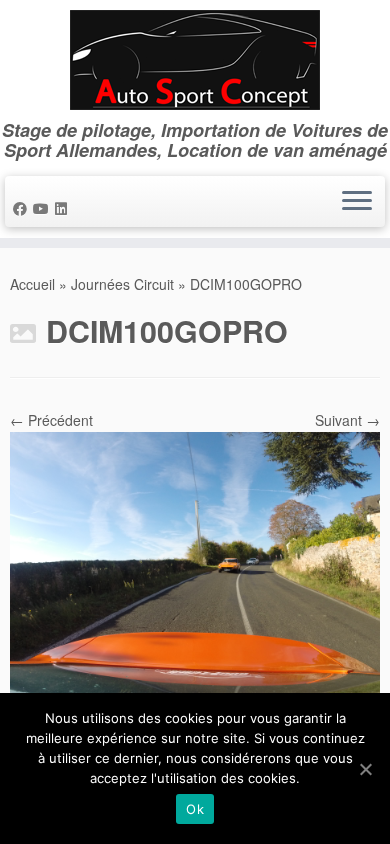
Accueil (32, 284)
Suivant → (347, 420)
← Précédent (51, 420)
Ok (195, 809)
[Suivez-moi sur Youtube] (44, 208)
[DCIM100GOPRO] (195, 568)
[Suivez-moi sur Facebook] (23, 208)
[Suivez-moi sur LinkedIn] (64, 208)
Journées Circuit (122, 284)
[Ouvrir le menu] (357, 202)
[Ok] (365, 769)
